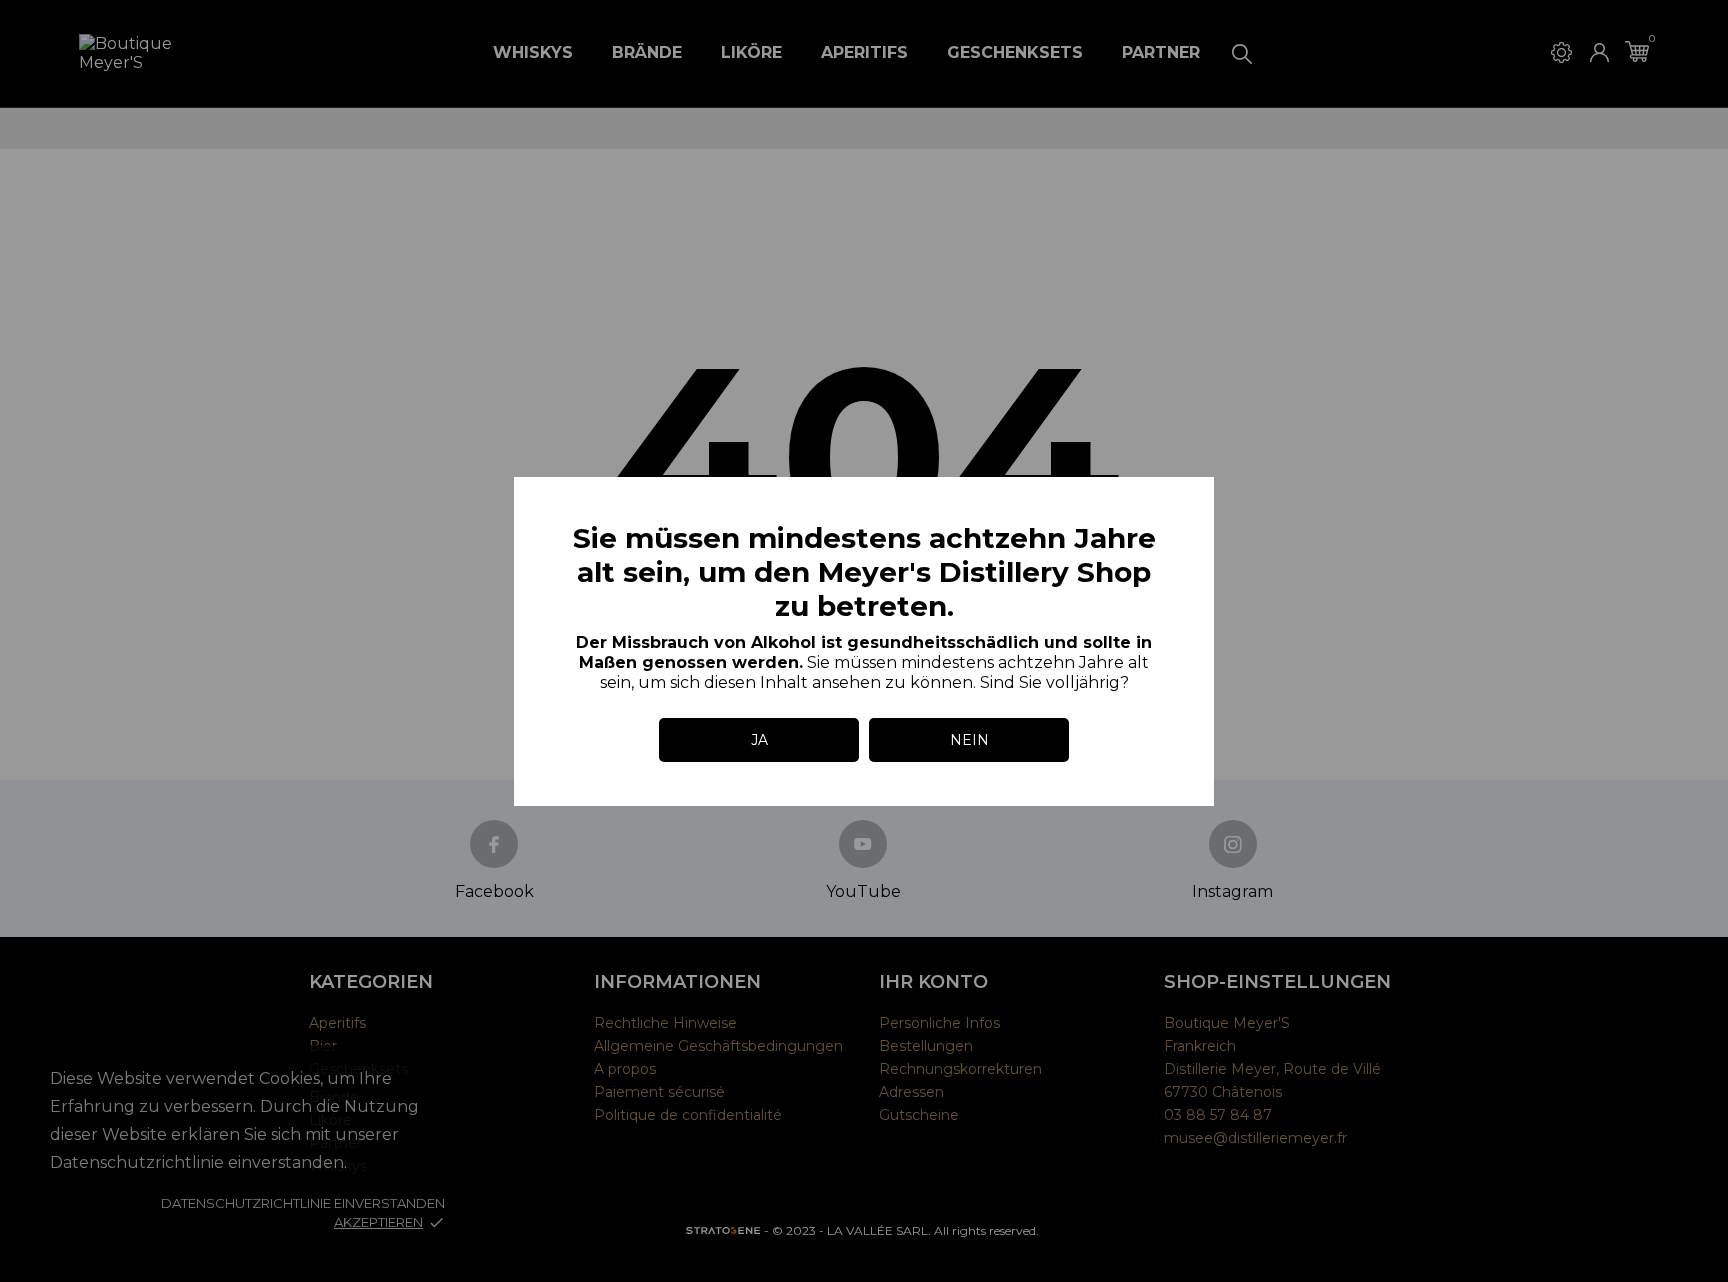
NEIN (969, 740)
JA (759, 740)
